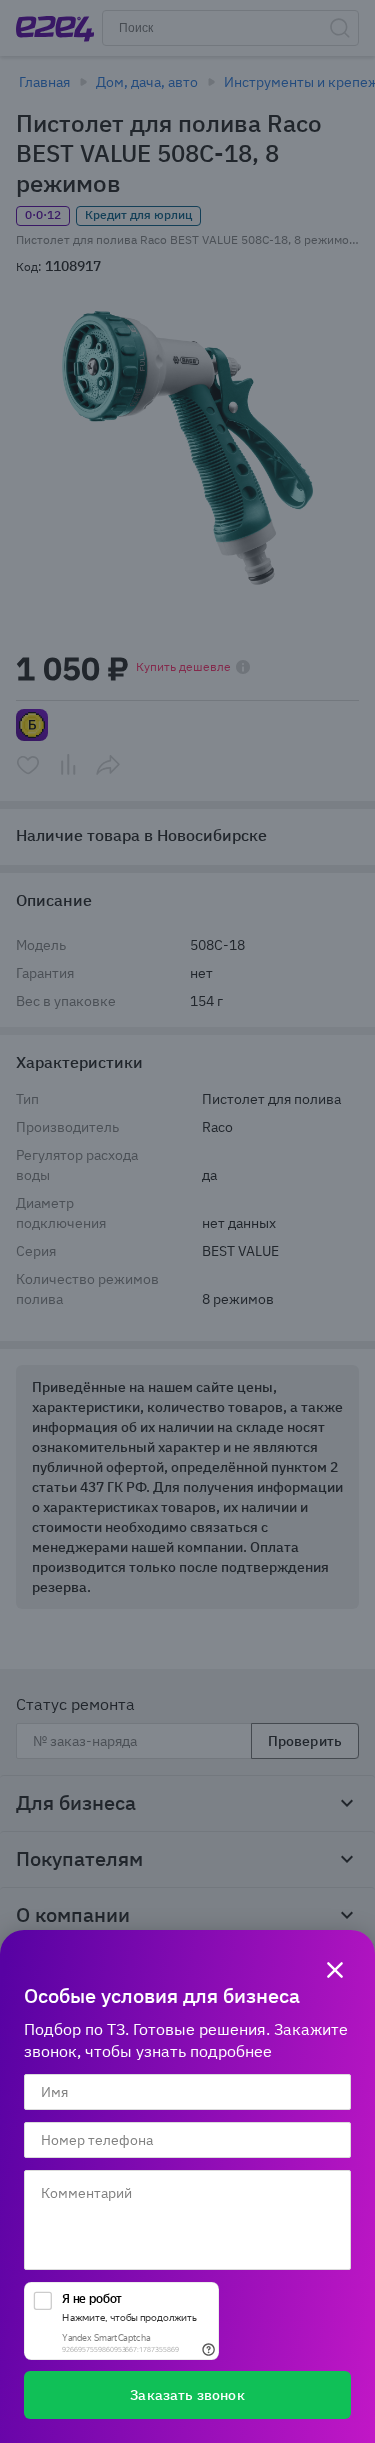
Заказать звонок (187, 2395)
